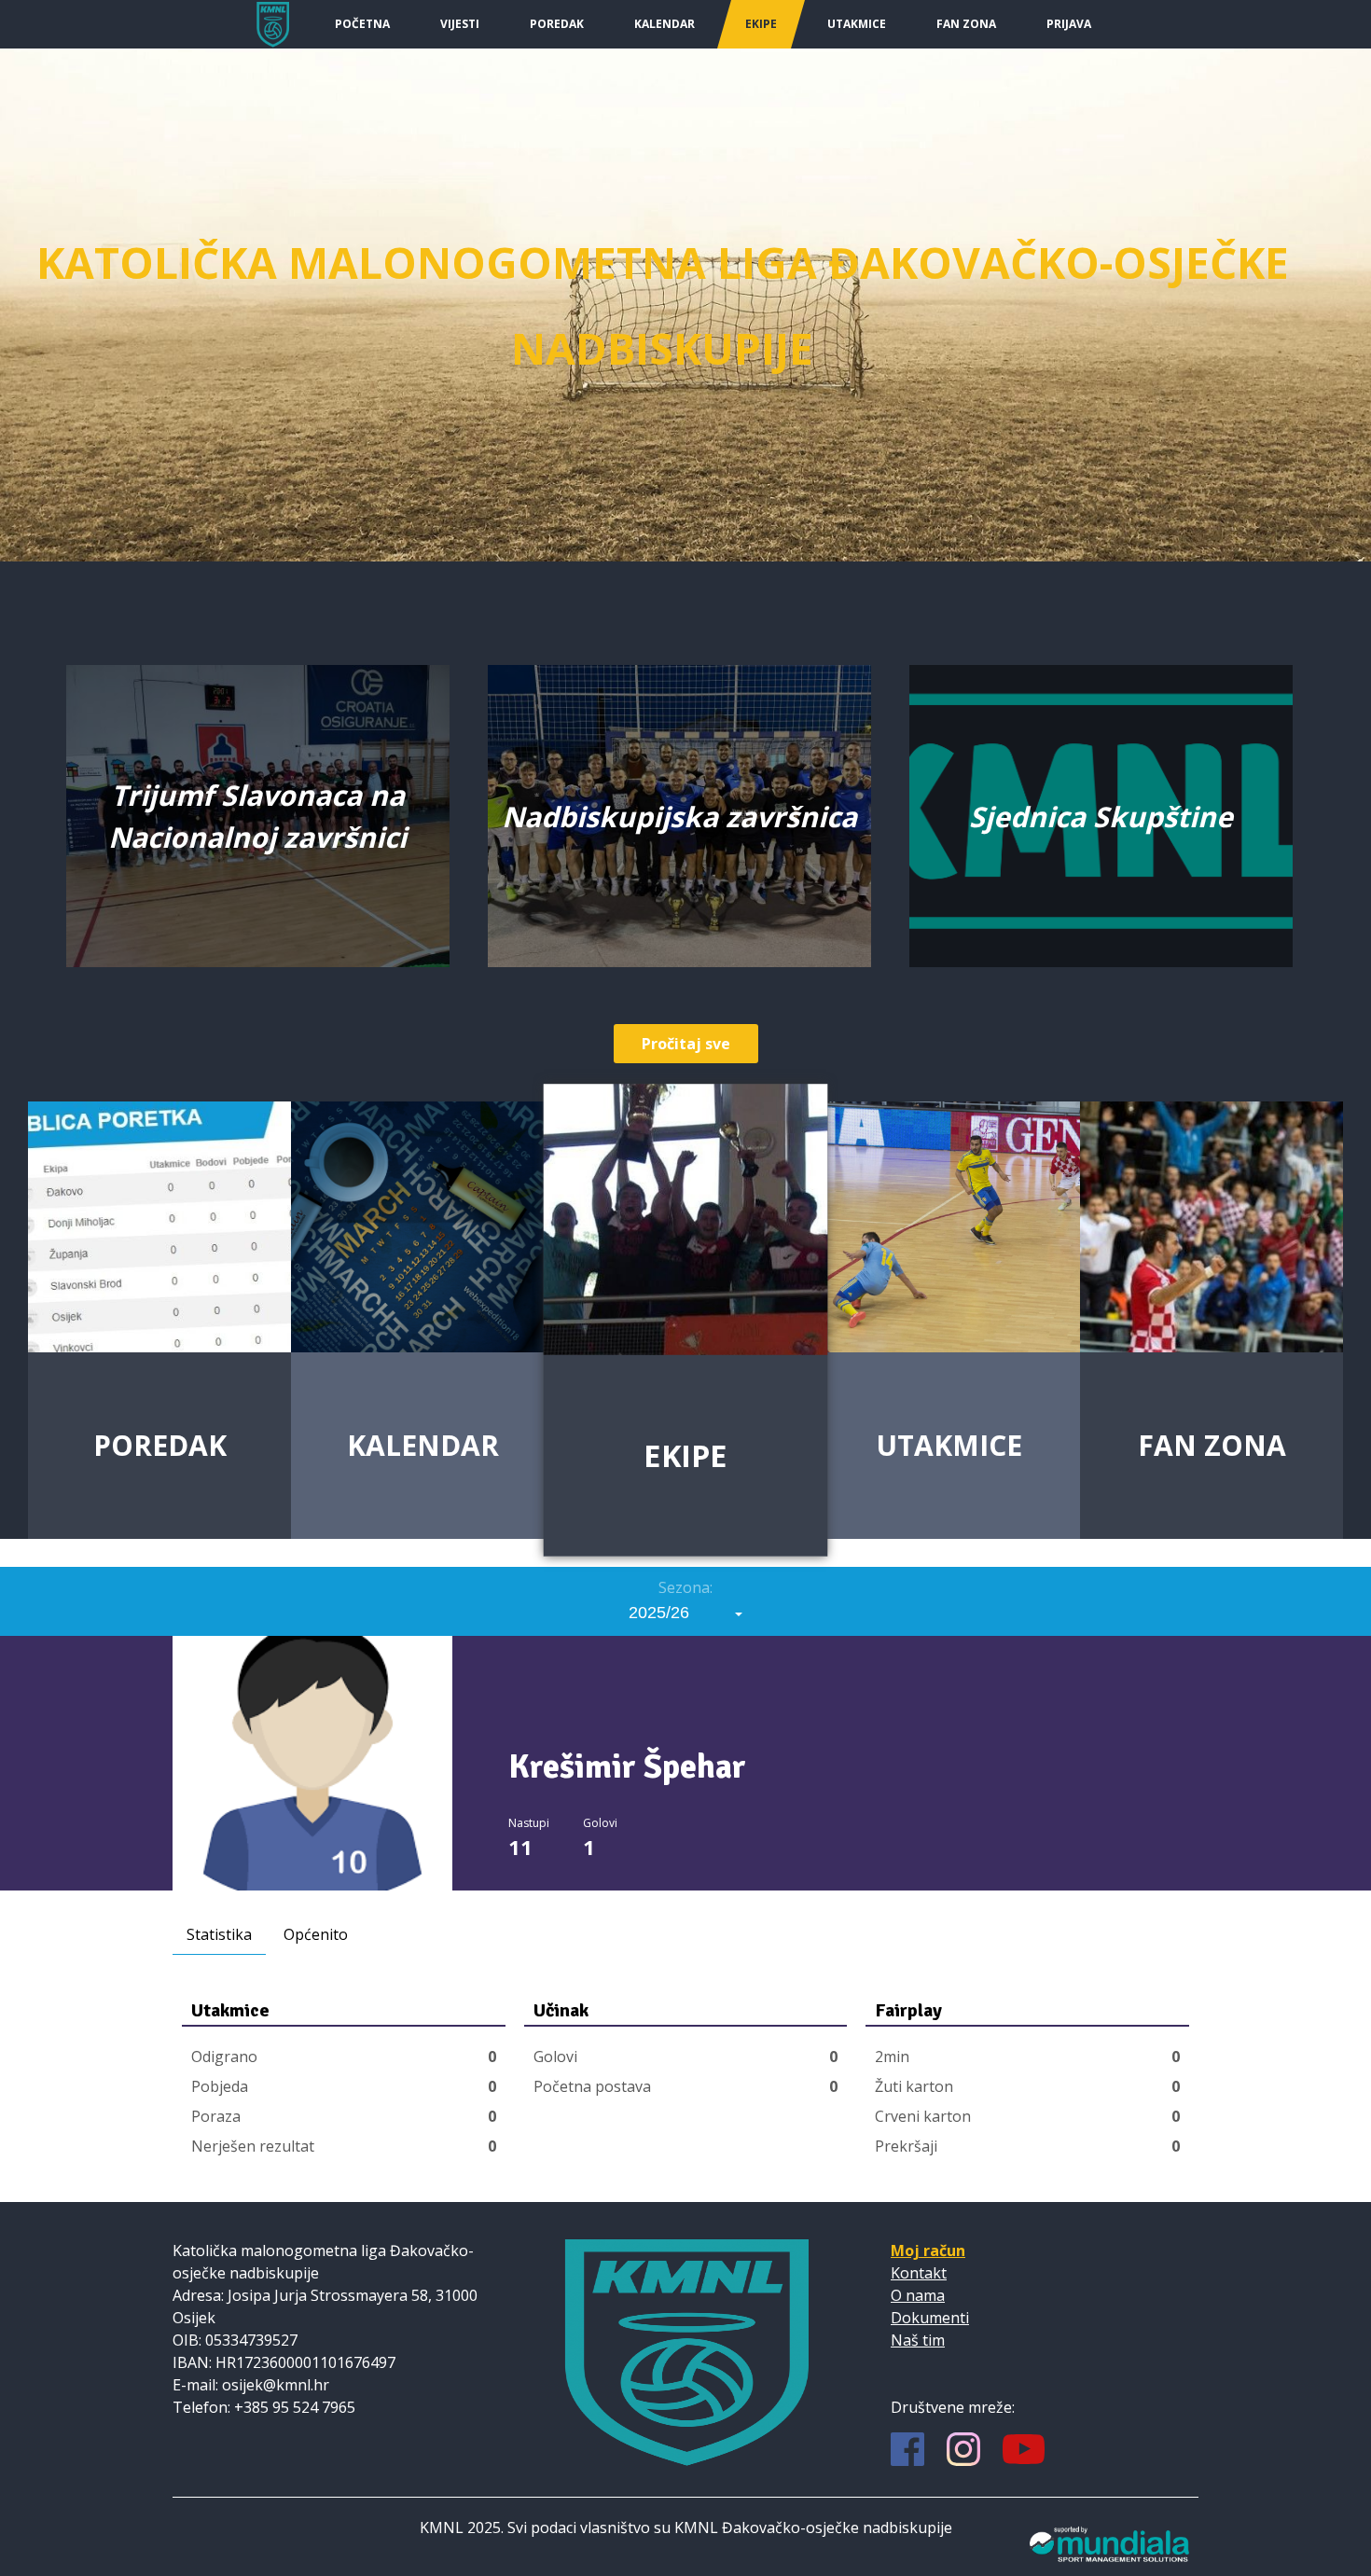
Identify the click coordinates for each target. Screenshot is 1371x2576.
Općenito (316, 1934)
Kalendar (665, 24)
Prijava (1069, 24)
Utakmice (857, 24)
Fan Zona (966, 24)
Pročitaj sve (686, 1044)
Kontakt (919, 2273)
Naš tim (918, 2340)
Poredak (557, 24)
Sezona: (685, 1587)
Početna (362, 24)
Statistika (219, 1934)
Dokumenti (930, 2318)
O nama (918, 2295)
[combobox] (686, 1613)
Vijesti (460, 24)
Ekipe (761, 24)
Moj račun (928, 2251)
